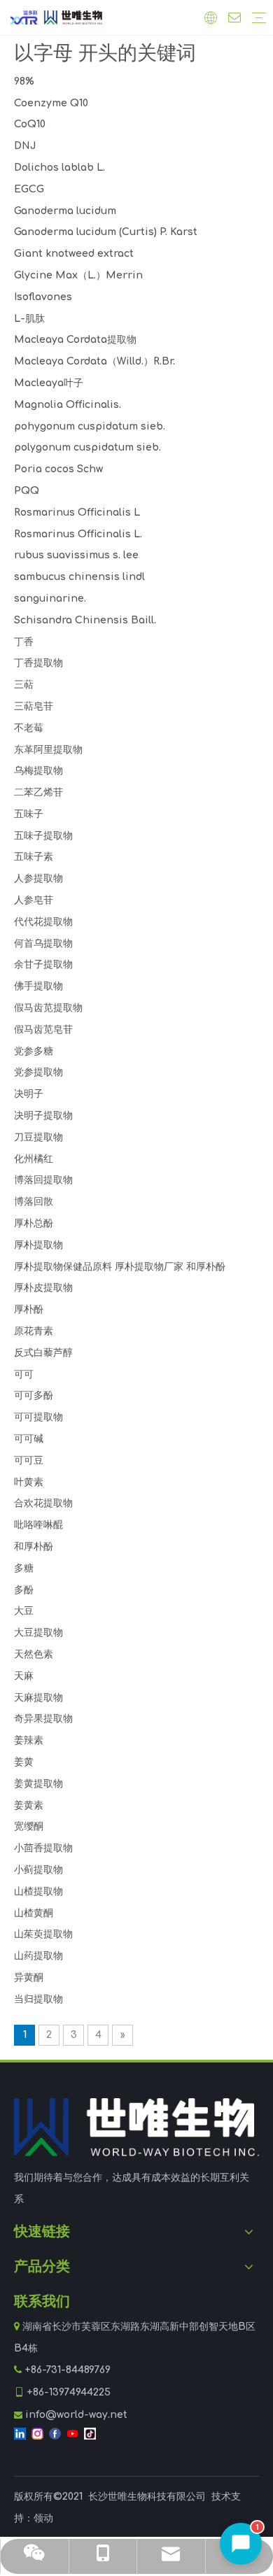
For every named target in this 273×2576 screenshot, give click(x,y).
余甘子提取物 (43, 964)
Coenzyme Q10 (51, 103)
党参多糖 (34, 1051)
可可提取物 (38, 1417)
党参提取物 (38, 1072)
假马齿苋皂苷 (43, 1029)
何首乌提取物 (43, 943)
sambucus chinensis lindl (79, 577)
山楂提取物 (38, 1891)
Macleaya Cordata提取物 (75, 340)
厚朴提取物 (38, 1245)
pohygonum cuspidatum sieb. (90, 426)
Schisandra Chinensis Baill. (85, 620)
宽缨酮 (29, 1826)
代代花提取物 (43, 922)
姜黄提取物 (38, 1784)
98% (24, 82)
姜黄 (24, 1762)
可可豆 (29, 1460)
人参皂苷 (34, 900)
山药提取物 (38, 1956)
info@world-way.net (76, 2415)
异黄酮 (29, 1977)
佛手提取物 (38, 986)
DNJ (25, 146)
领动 (43, 2518)
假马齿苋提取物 (48, 1008)
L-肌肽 (29, 319)
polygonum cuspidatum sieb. (87, 447)
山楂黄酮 (34, 1913)
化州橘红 (34, 1159)
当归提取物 (38, 1999)
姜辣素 (29, 1740)
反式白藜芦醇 (43, 1353)
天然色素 (34, 1654)
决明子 (29, 1094)
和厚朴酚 (34, 1547)
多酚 (24, 1590)
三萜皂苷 (34, 706)
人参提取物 (38, 878)
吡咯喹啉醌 (38, 1525)
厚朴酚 (29, 1309)
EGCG (29, 189)
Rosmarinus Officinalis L (77, 512)
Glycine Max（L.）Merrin (78, 275)
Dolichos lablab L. (59, 168)
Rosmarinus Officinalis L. (78, 534)
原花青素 (34, 1331)
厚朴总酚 (34, 1223)
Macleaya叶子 (49, 383)
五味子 (29, 814)
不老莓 (29, 728)
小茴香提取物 (43, 1848)
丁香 (24, 642)
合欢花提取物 (43, 1503)
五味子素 (34, 857)
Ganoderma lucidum (65, 211)
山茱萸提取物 (43, 1934)
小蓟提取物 (38, 1870)
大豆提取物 (38, 1633)
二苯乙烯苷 (38, 792)
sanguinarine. (50, 599)
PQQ (27, 491)
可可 (24, 1374)
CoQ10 (30, 124)
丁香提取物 (38, 663)
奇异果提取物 (43, 1719)
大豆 (24, 1611)
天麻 (24, 1676)
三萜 (24, 685)
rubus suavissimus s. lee (76, 555)
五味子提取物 (43, 836)
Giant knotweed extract (74, 254)
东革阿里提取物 (48, 750)
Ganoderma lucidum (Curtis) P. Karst (106, 232)
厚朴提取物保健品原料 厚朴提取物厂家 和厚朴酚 (120, 1267)
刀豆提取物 (38, 1137)
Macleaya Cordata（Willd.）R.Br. (94, 361)
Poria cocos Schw (58, 469)
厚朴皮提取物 (43, 1288)
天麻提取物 (38, 1698)
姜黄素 (29, 1805)
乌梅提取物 (38, 771)
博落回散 (34, 1202)
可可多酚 (34, 1395)
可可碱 (29, 1439)
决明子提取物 (43, 1116)
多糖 (24, 1568)
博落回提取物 (43, 1180)
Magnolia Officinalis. (68, 405)
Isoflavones (43, 297)
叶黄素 (29, 1482)
